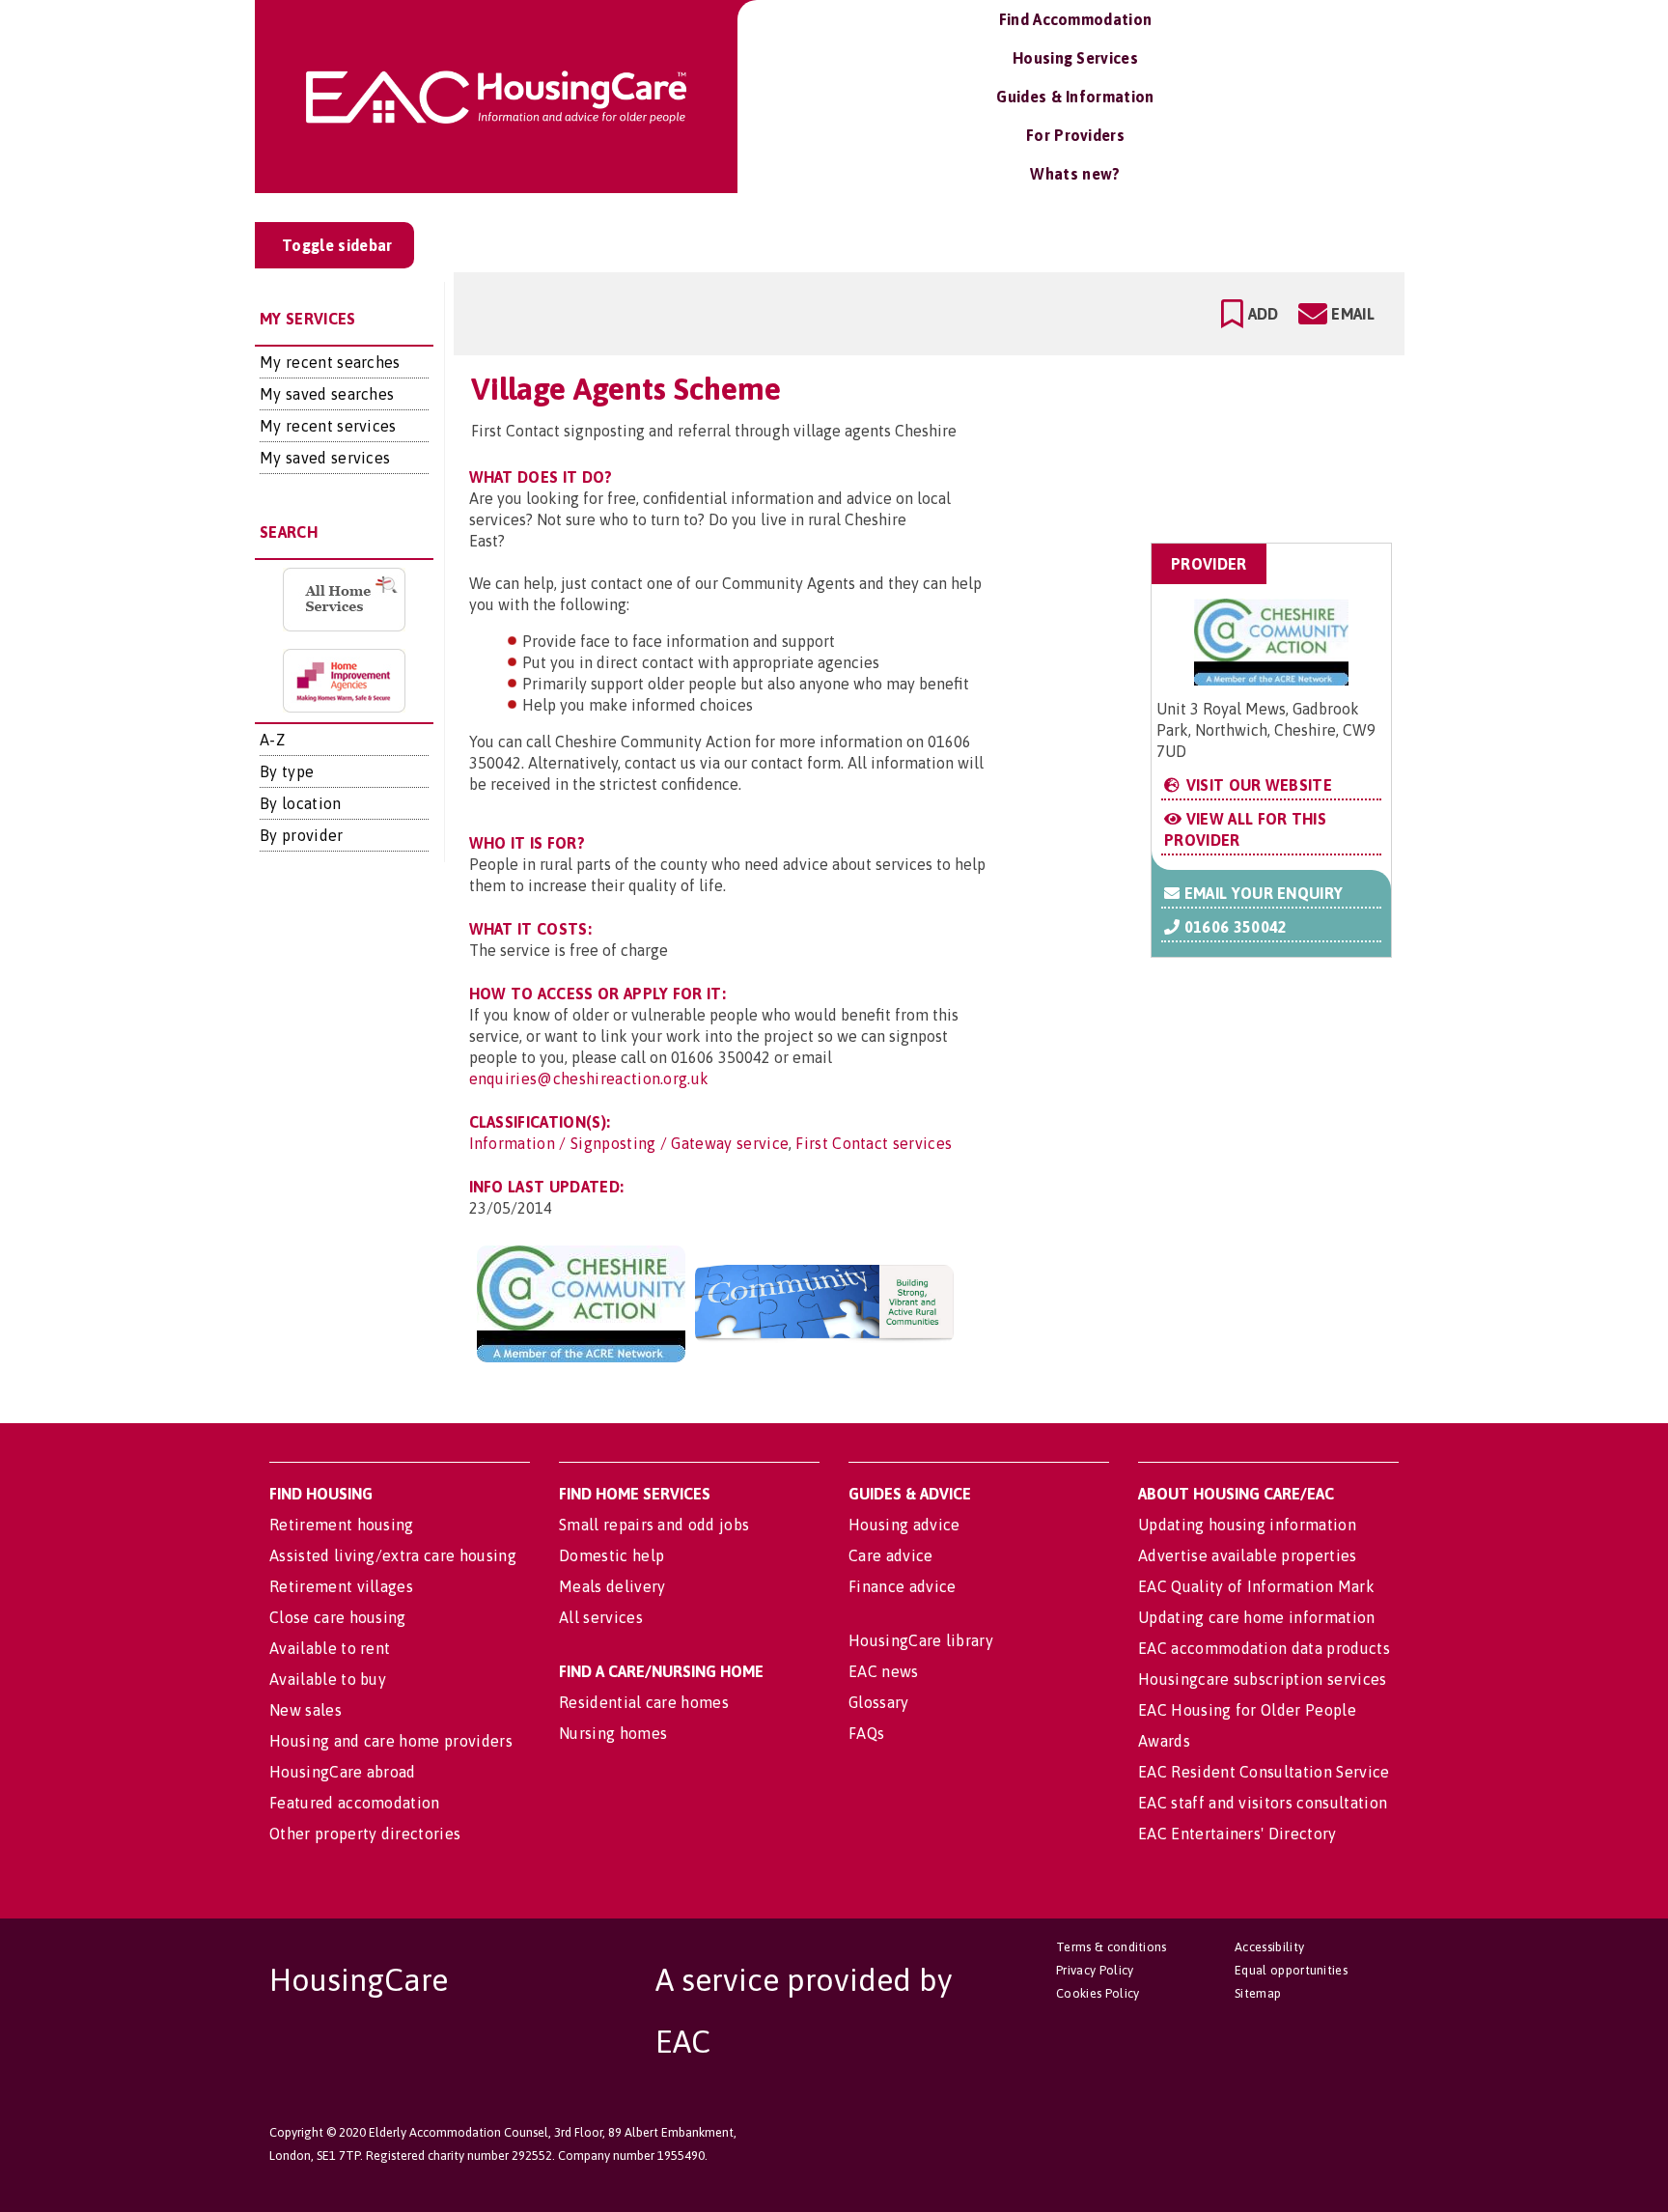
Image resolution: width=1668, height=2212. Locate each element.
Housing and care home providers (391, 1741)
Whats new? (1075, 174)
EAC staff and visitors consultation (1263, 1803)
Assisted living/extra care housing (393, 1555)
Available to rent (330, 1648)
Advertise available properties (1248, 1555)
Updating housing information (1247, 1525)
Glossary (879, 1702)
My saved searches (327, 394)
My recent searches (330, 362)
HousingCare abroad (343, 1772)
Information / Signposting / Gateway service (629, 1143)
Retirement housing (342, 1525)
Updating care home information (1257, 1617)
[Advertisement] (1238, 448)
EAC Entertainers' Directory (1237, 1834)
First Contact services (874, 1143)
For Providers (1075, 135)
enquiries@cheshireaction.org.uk (589, 1078)
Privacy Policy (1095, 1970)
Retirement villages (341, 1586)
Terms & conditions (1112, 1947)
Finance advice (902, 1586)
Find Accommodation (1076, 19)
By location (301, 803)
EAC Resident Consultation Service (1264, 1772)
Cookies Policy (1098, 1993)
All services (601, 1617)
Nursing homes (613, 1733)
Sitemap (1258, 1993)
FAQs (866, 1733)
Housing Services (1075, 58)
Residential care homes (644, 1702)
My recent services (328, 426)
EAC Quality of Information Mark (1256, 1586)
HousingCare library (921, 1640)
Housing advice (904, 1525)
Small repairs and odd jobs (654, 1525)
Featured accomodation (355, 1803)
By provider (302, 835)
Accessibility (1269, 1947)
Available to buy (328, 1679)
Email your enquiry (1261, 893)
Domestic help (612, 1555)
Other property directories (365, 1834)
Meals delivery (612, 1586)
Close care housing (338, 1617)
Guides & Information (1075, 97)
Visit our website (1257, 785)
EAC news (884, 1671)
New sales (306, 1710)
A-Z (272, 740)
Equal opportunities (1291, 1970)
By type (287, 771)
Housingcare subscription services (1263, 1679)
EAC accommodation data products (1264, 1648)
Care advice (891, 1555)
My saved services (325, 458)
